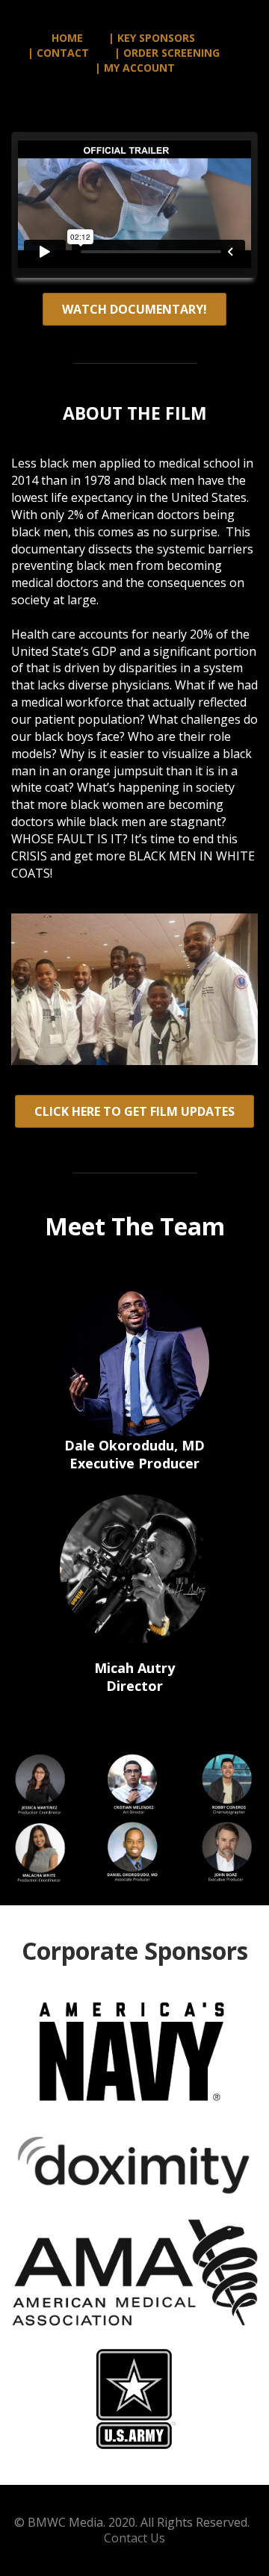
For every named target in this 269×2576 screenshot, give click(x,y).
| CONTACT (58, 53)
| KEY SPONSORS (152, 38)
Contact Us (134, 2538)
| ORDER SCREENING (167, 53)
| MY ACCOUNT (135, 68)
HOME (67, 38)
